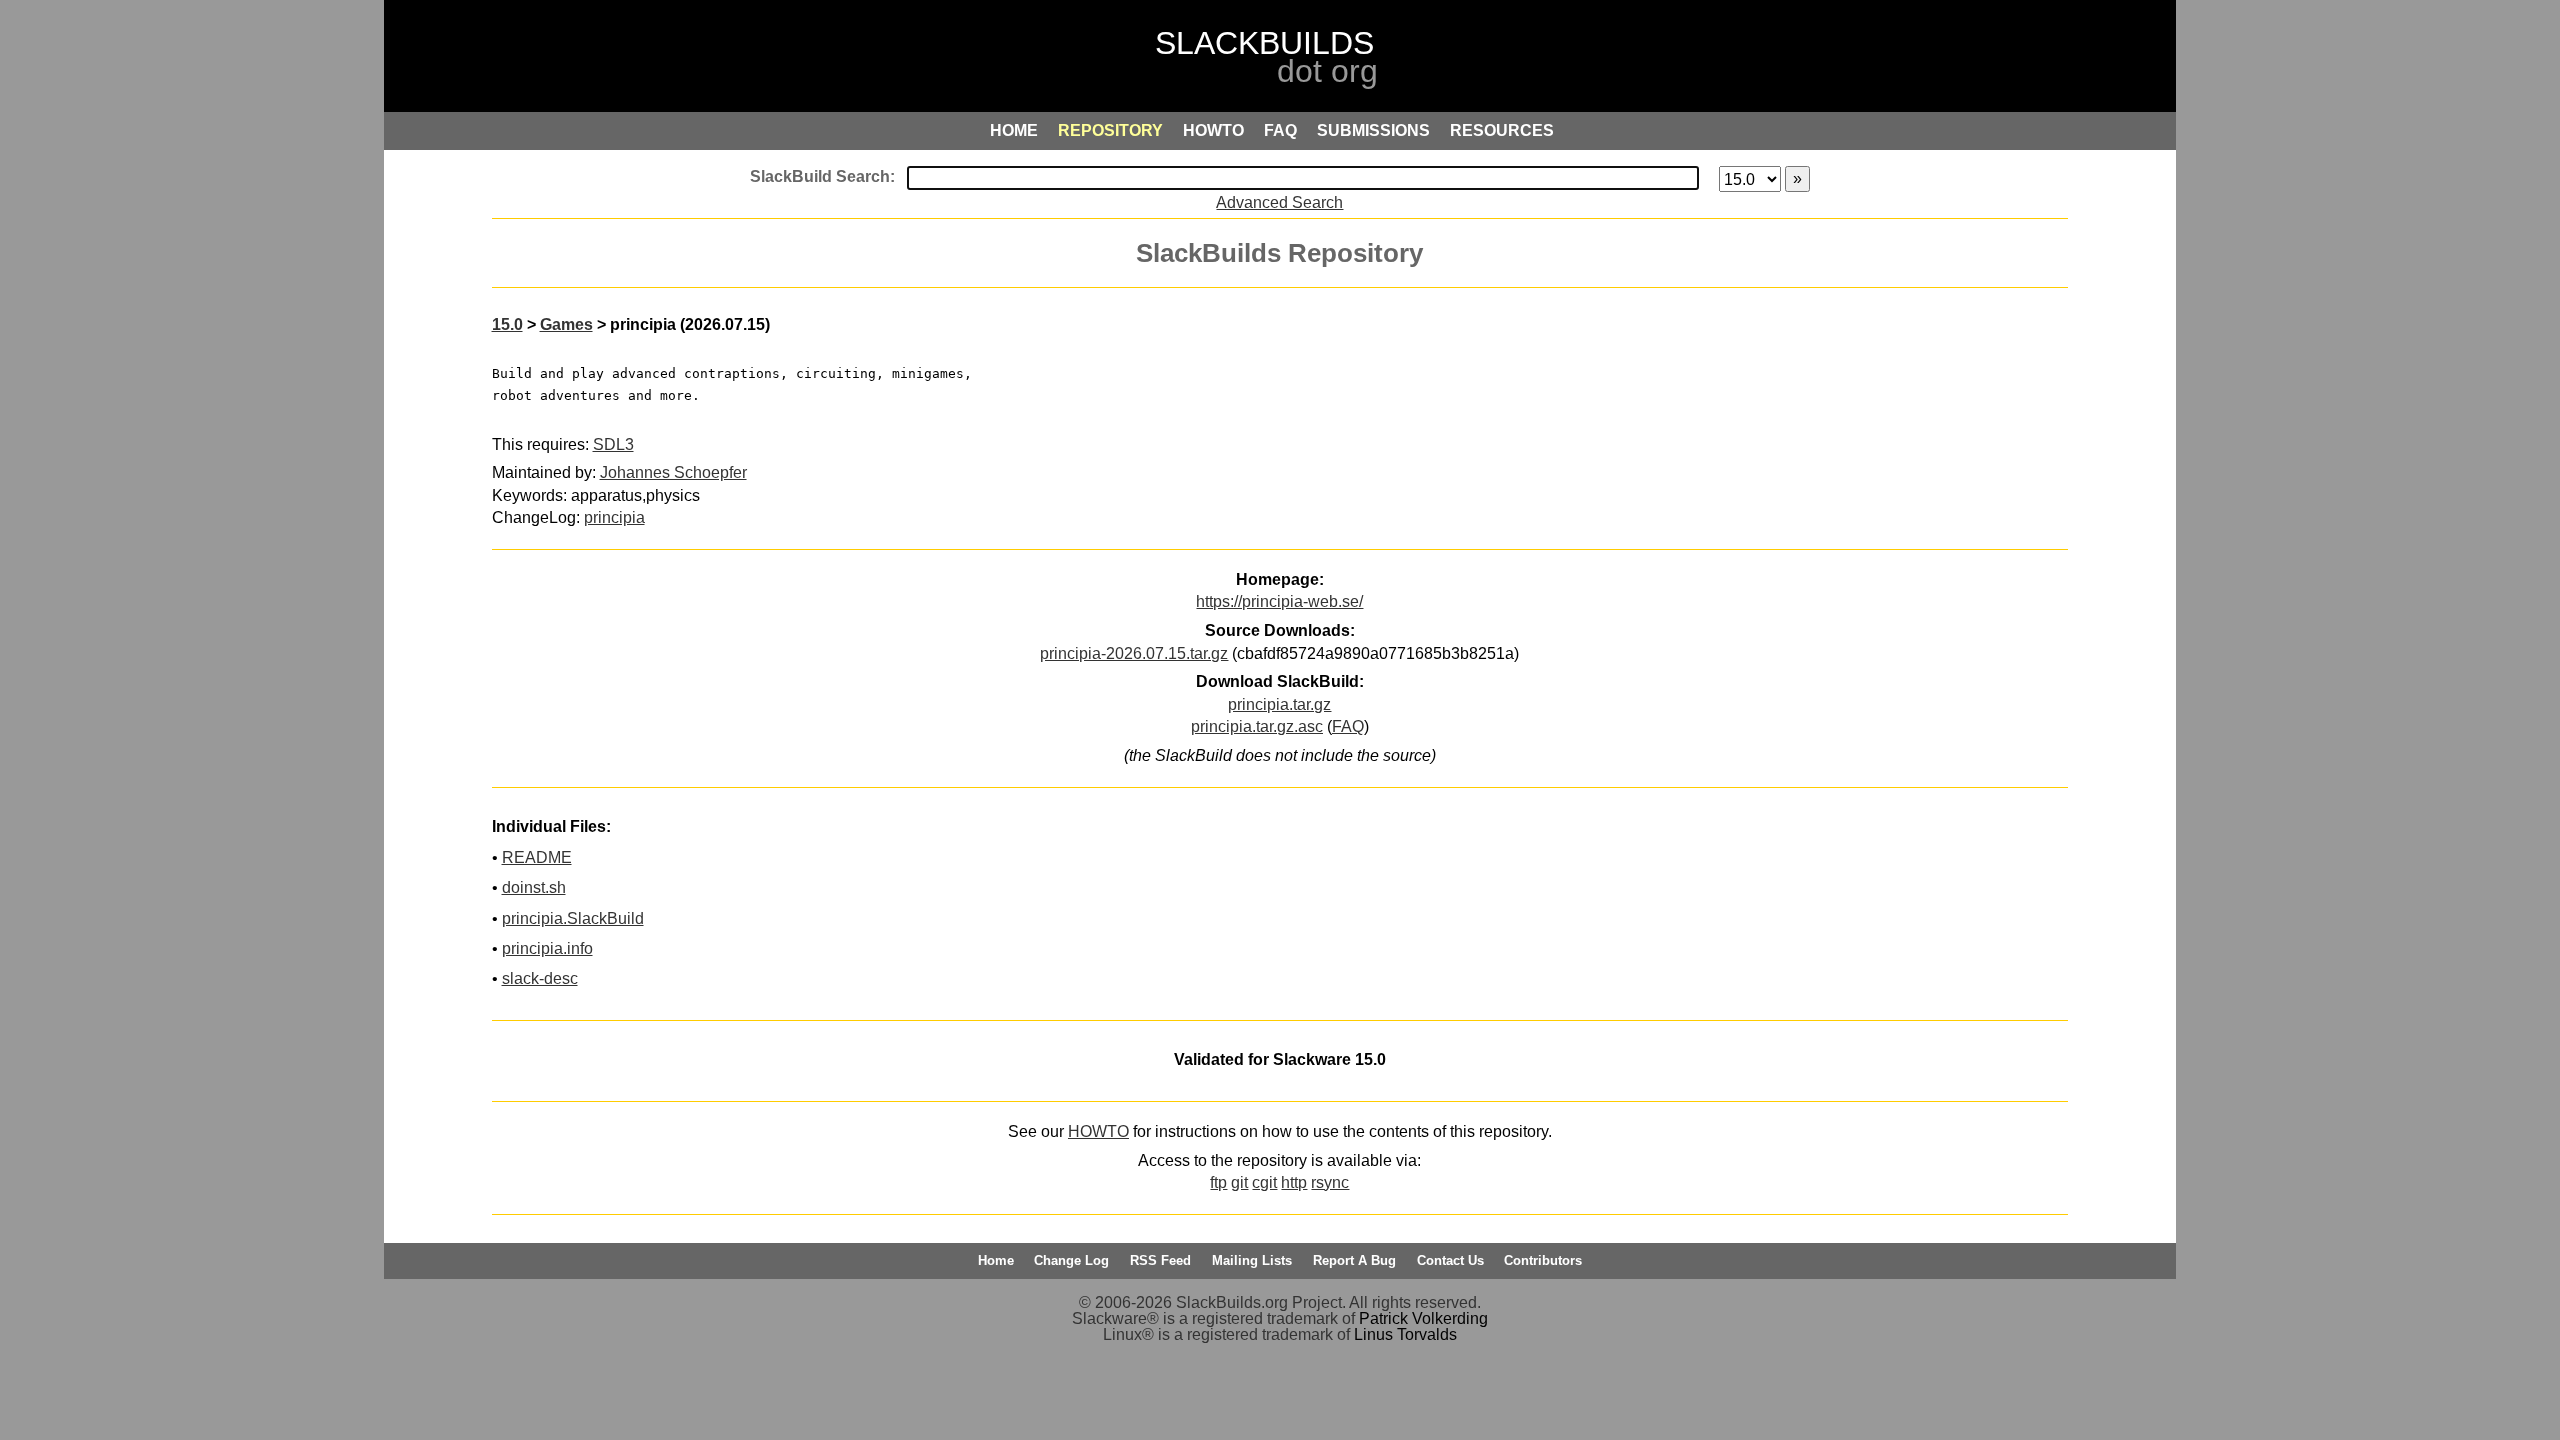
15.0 (507, 324)
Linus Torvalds (1405, 1334)
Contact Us (1450, 1260)
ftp (1218, 1182)
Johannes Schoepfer (673, 472)
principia (614, 517)
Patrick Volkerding (1423, 1318)
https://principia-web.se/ (1279, 601)
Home (996, 1260)
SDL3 (613, 444)
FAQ (1348, 726)
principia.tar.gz (1279, 704)
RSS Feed (1160, 1260)
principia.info (547, 948)
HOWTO (1098, 1131)
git (1239, 1182)
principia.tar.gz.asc (1257, 726)
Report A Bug (1354, 1260)
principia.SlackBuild (573, 918)
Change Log (1071, 1260)
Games (566, 324)
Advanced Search (1279, 202)
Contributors (1543, 1260)
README (537, 857)
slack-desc (540, 978)
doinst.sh (534, 887)
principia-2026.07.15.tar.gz (1134, 653)
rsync (1330, 1182)
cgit (1264, 1182)
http (1294, 1182)
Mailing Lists (1252, 1260)
